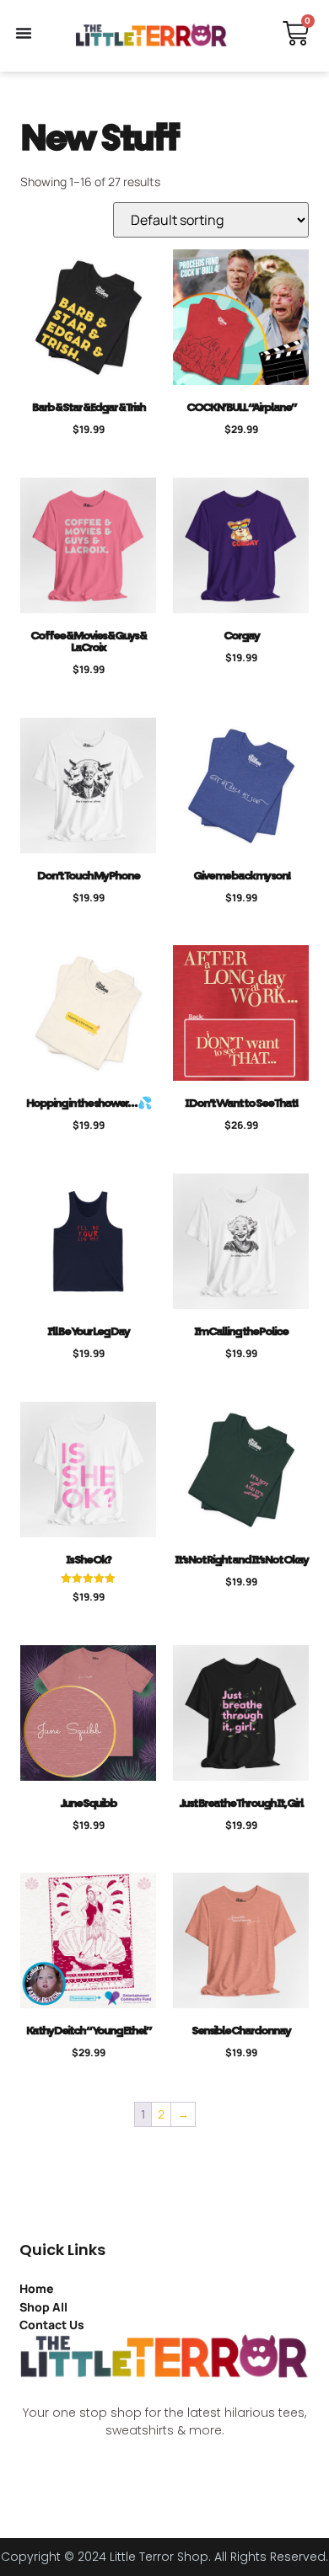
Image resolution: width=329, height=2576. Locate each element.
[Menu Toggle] (24, 33)
